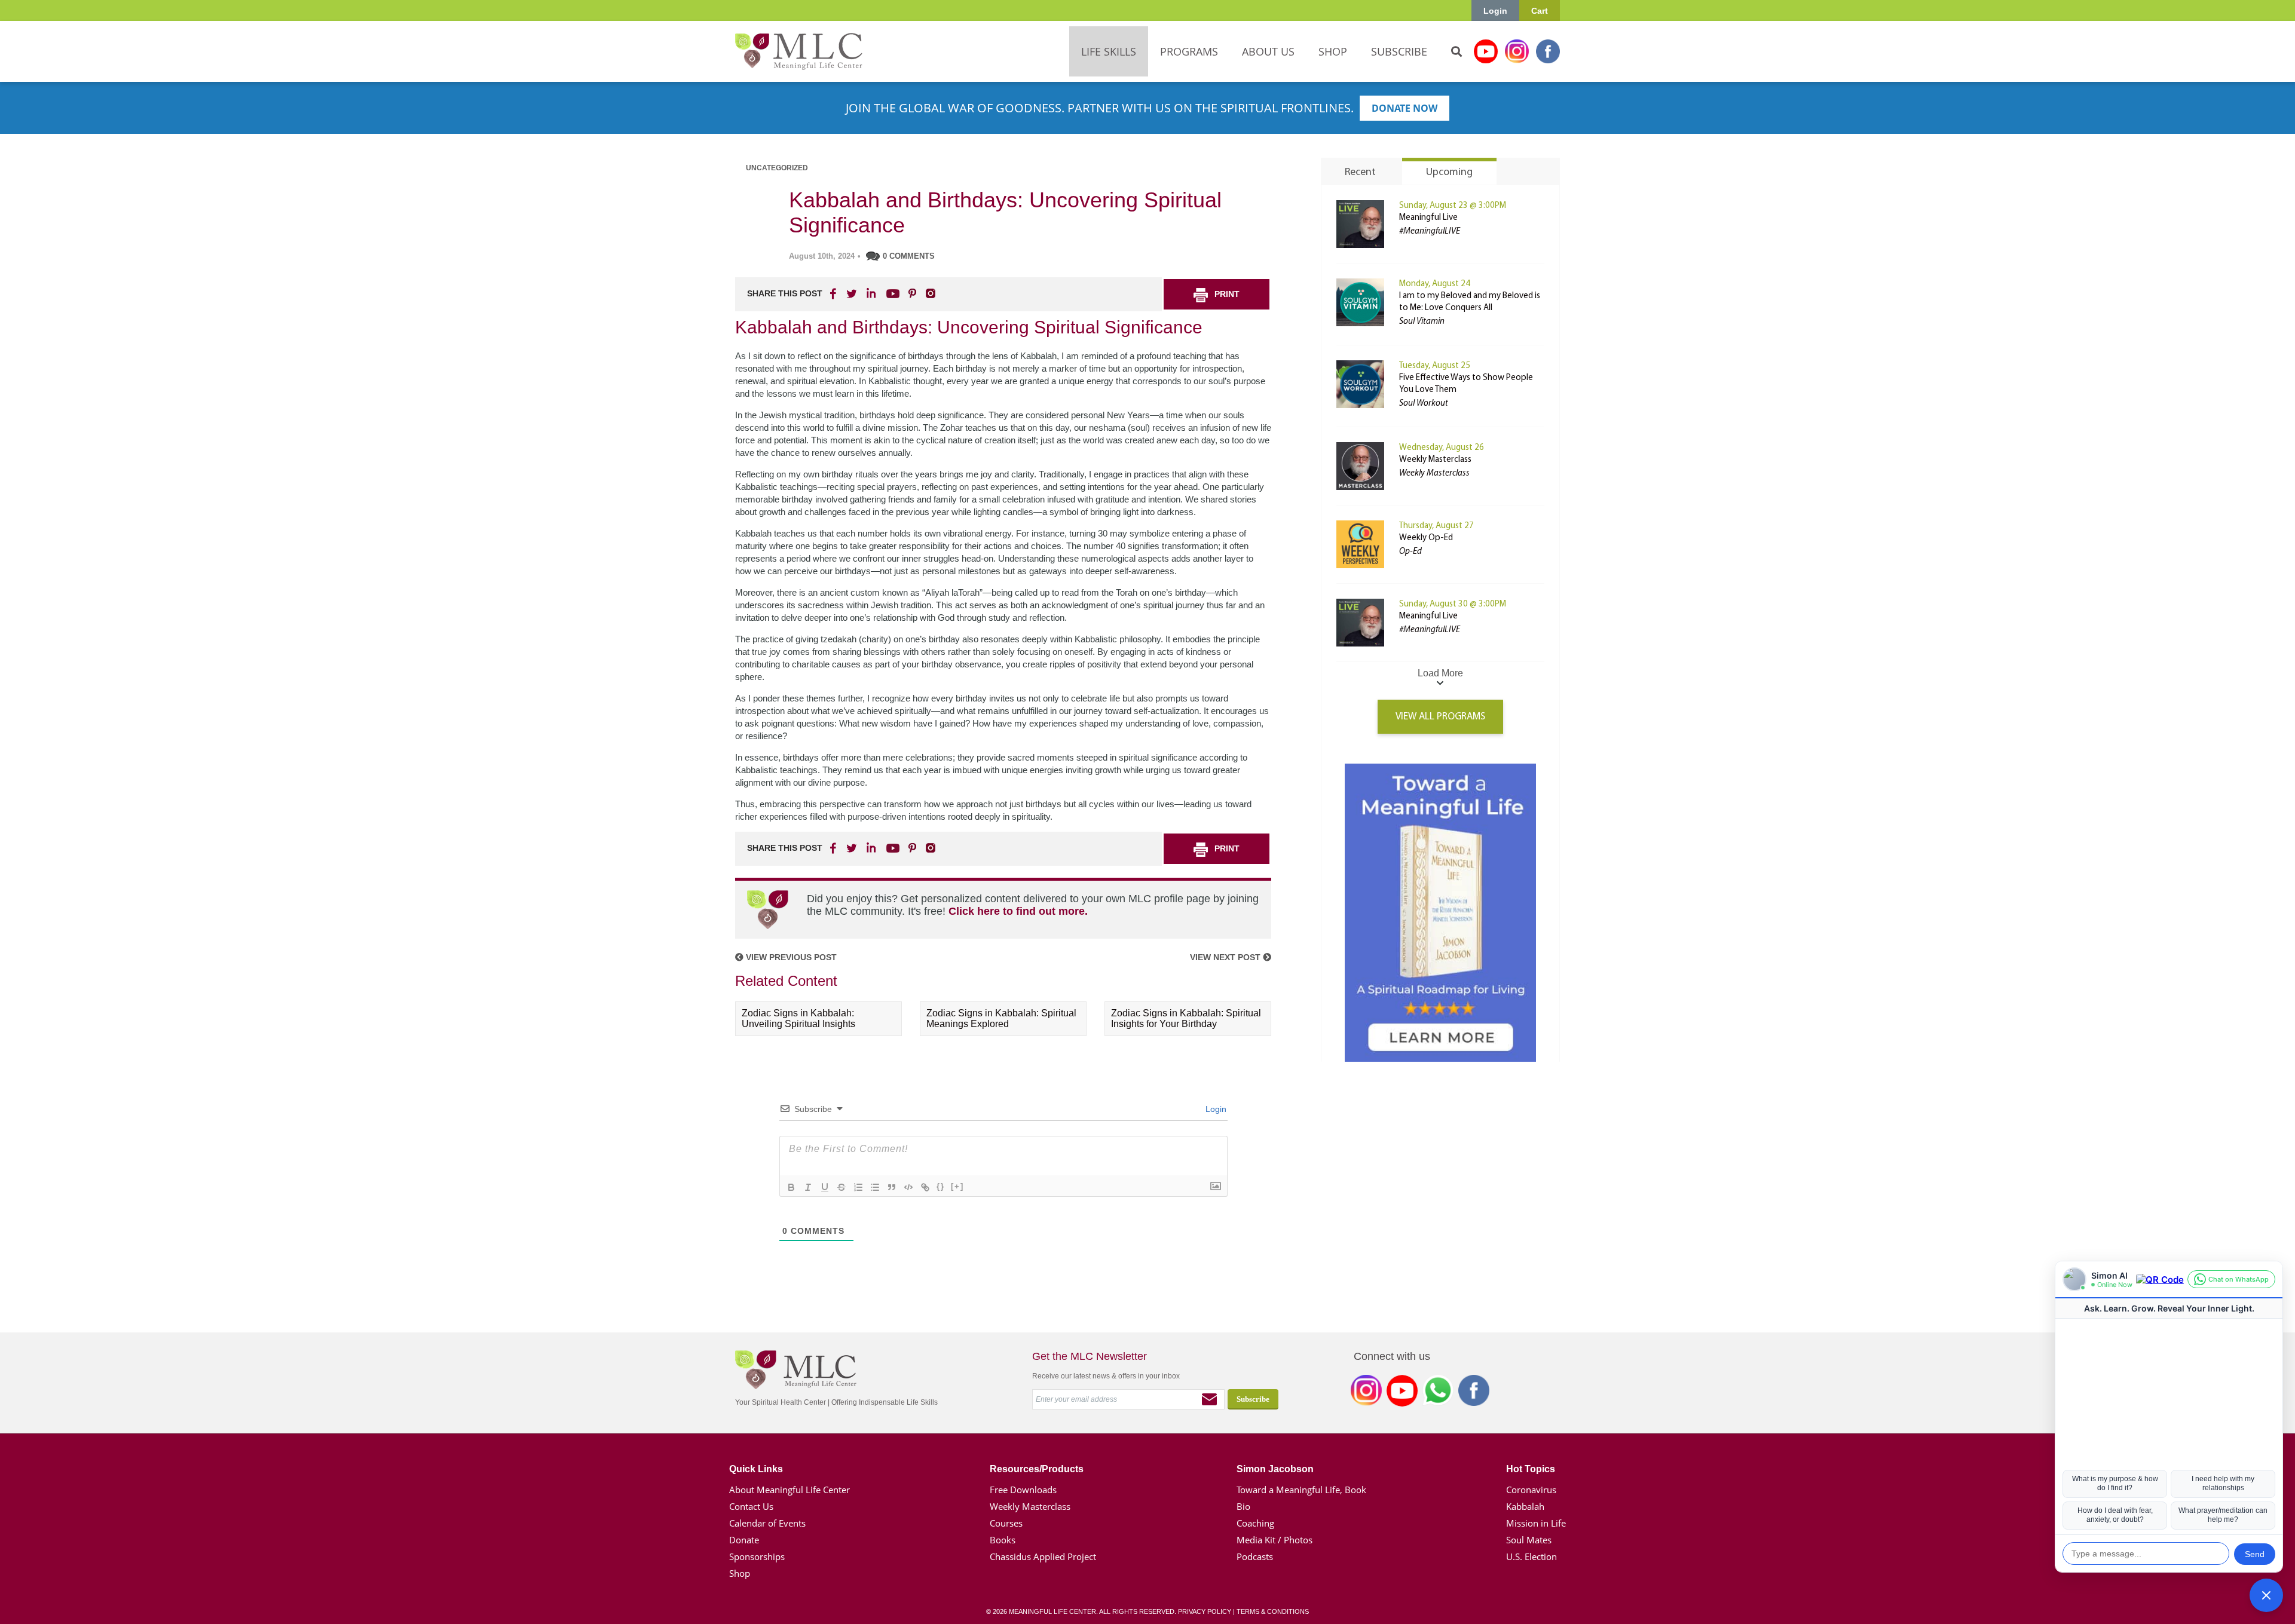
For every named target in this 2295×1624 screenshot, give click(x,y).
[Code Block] (908, 1187)
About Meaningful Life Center (790, 1490)
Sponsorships (757, 1556)
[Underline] (825, 1187)
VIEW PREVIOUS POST (790, 957)
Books (1003, 1540)
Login (1495, 11)
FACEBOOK (834, 293)
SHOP (1333, 51)
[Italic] (808, 1187)
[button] (2266, 1595)
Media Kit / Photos (1275, 1540)
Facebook (1548, 51)
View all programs (1440, 717)
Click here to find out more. (1018, 911)
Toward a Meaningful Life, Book (1301, 1490)
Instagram (1517, 51)
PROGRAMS (1189, 51)
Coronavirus (1531, 1490)
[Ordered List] (858, 1187)
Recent (1360, 173)
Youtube (1486, 51)
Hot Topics (1531, 1469)
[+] (957, 1186)
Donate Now (1404, 108)
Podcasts (1255, 1556)
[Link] (925, 1187)
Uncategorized (777, 168)
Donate (744, 1540)
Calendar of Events (767, 1523)
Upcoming (1449, 173)
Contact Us (751, 1506)
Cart (1540, 11)
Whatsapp (1438, 1393)
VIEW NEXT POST (1226, 957)
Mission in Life (1536, 1523)
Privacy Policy (1205, 1611)
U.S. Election (1531, 1556)
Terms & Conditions (1273, 1611)
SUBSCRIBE (1399, 51)
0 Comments (909, 256)
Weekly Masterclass (1435, 460)
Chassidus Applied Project (1043, 1556)
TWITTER (852, 293)
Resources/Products (1037, 1469)
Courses (1006, 1523)
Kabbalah (1525, 1506)
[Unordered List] (875, 1187)
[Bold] (791, 1187)
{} (941, 1186)
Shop (740, 1573)
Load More (1440, 673)
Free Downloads (1023, 1490)
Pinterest (912, 293)
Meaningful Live (1428, 218)
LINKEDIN (870, 293)
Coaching (1255, 1523)
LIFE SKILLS (1109, 51)
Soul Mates (1529, 1540)
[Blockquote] (892, 1187)
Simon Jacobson (1275, 1469)
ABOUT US (1268, 51)
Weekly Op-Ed (1426, 538)
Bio (1243, 1506)
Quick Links (756, 1469)
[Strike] (841, 1187)
